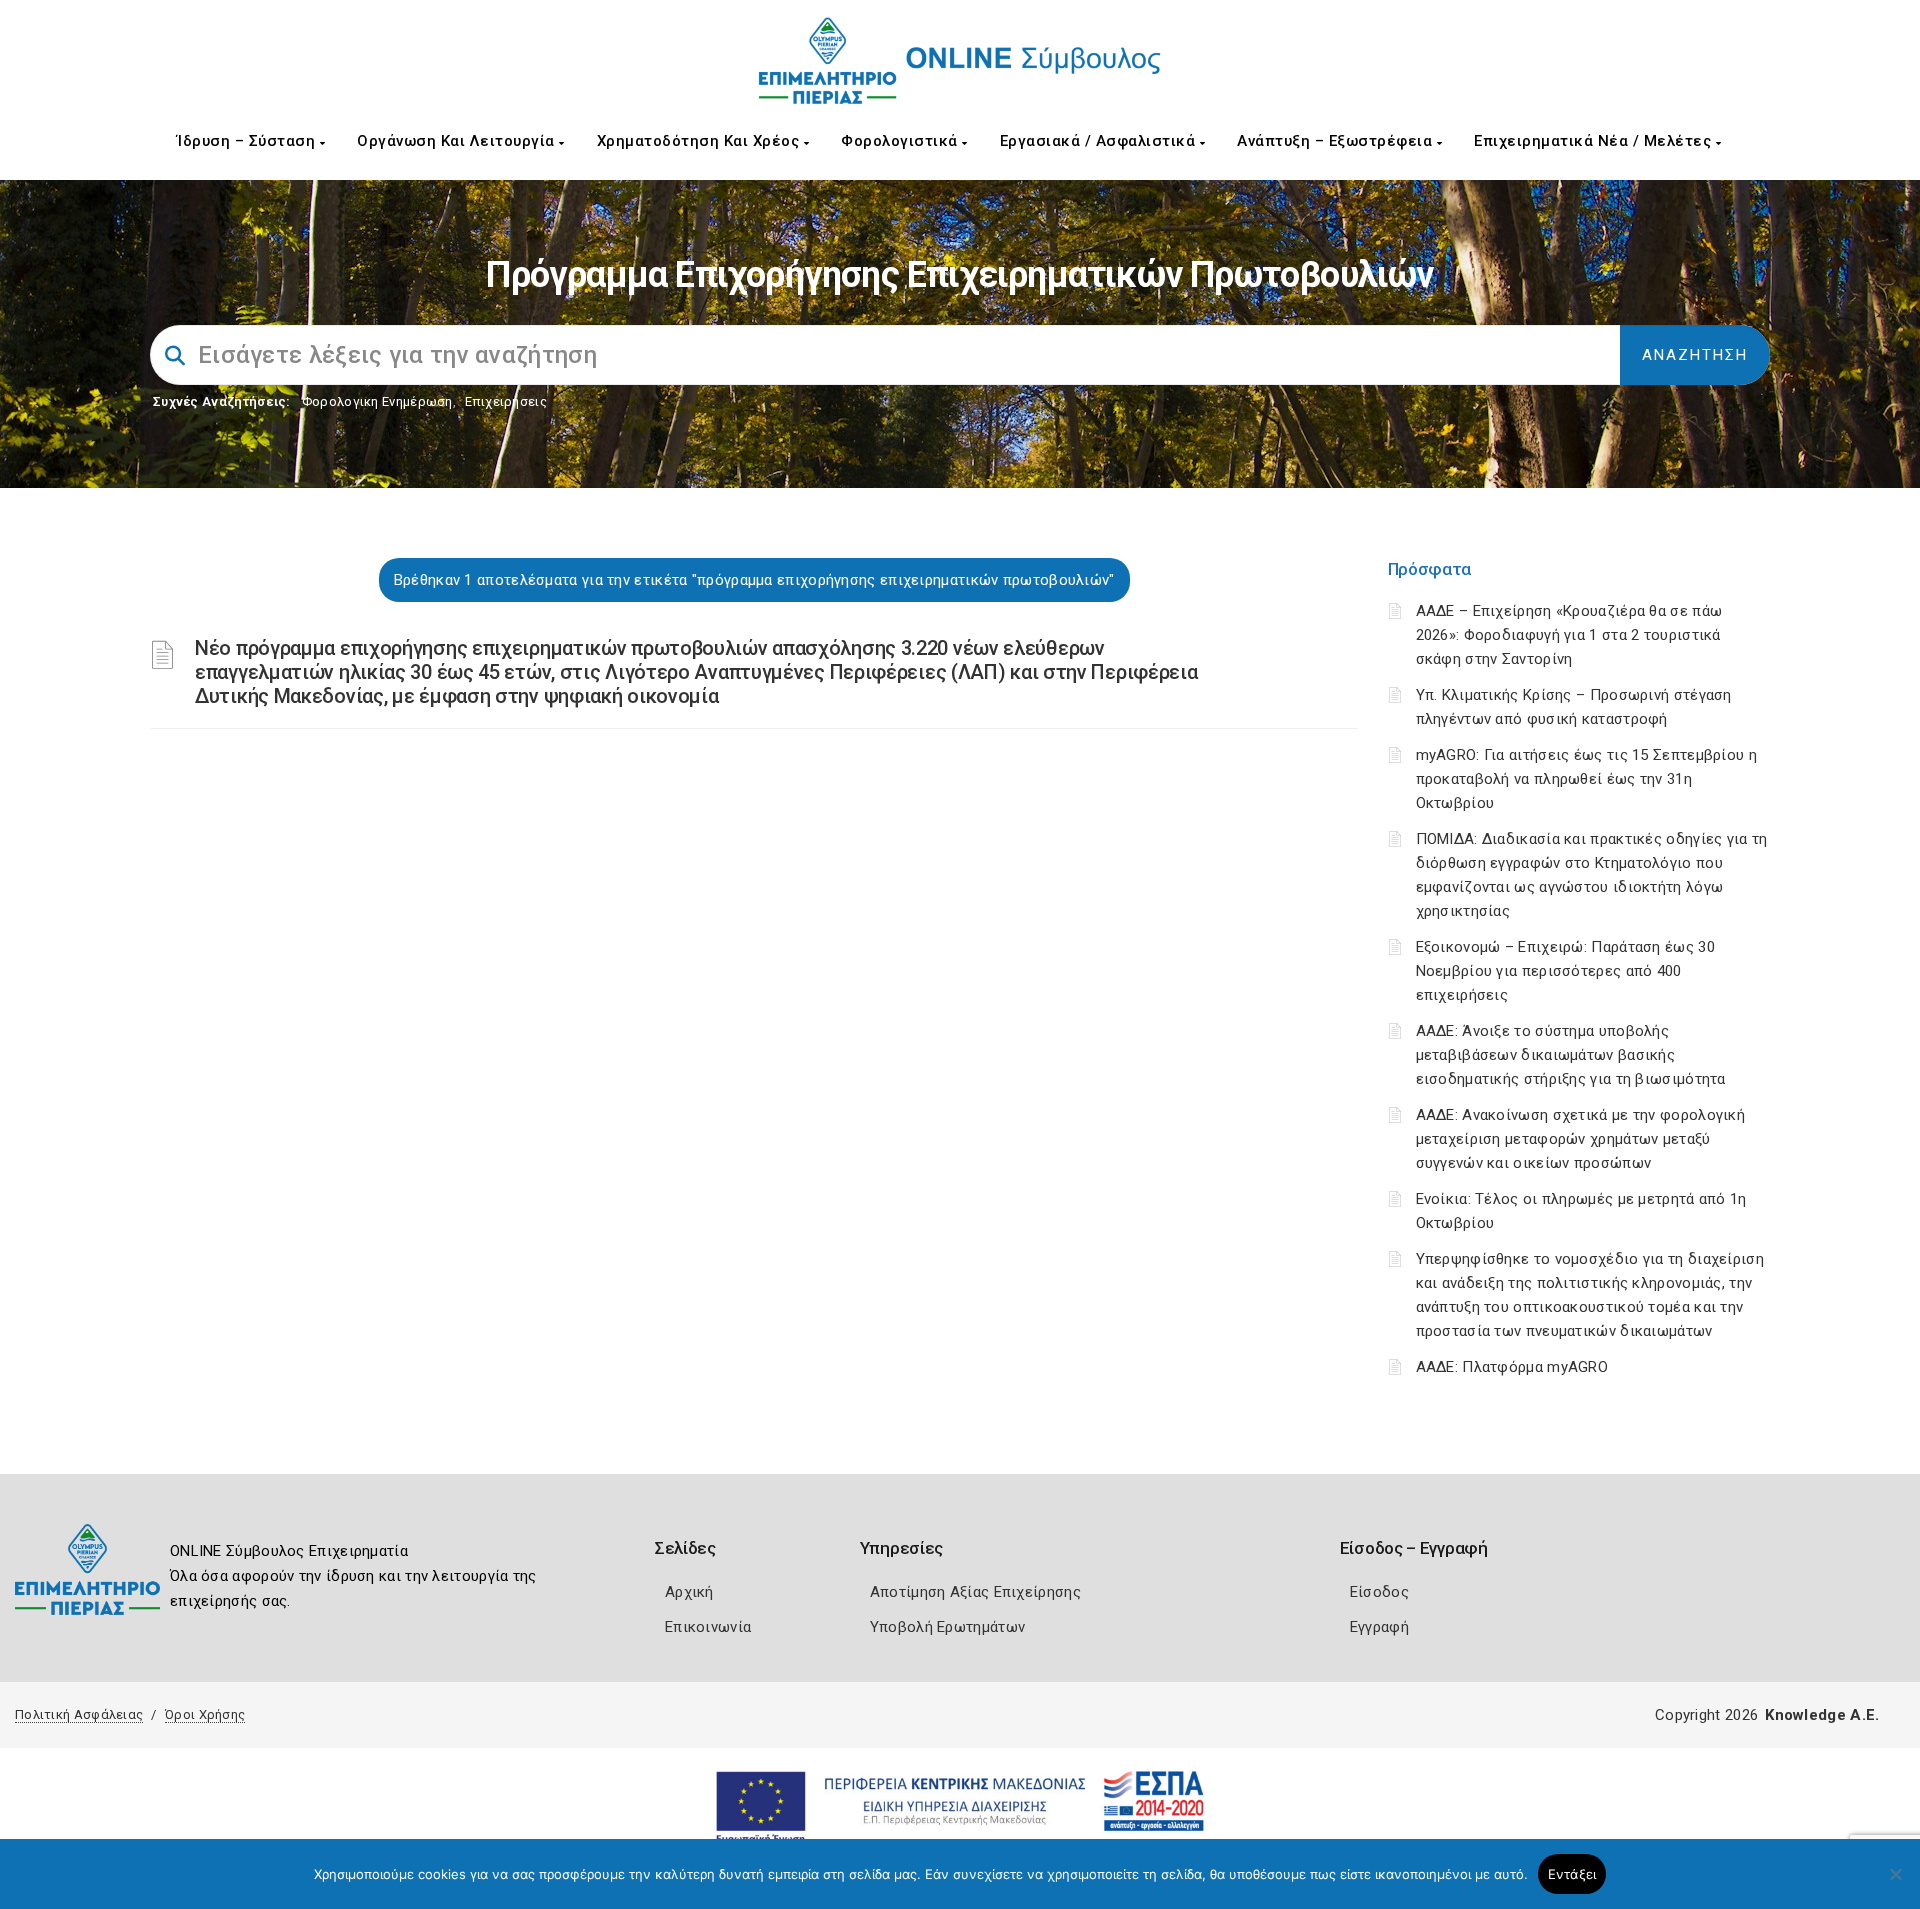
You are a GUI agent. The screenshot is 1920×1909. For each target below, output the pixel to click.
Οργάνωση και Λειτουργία (458, 141)
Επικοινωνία (708, 1627)
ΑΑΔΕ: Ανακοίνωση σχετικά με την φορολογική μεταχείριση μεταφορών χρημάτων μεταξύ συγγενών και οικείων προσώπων (1581, 1139)
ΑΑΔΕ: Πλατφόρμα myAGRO (1512, 1367)
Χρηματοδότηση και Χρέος (700, 141)
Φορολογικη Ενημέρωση (377, 401)
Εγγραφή (1379, 1627)
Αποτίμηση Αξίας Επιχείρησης (975, 1592)
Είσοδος (1379, 1592)
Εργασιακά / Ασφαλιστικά (1100, 141)
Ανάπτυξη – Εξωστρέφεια (1337, 141)
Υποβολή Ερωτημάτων (947, 1627)
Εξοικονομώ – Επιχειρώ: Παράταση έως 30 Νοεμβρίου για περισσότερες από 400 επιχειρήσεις (1565, 971)
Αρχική (689, 1592)
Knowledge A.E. (1822, 1715)
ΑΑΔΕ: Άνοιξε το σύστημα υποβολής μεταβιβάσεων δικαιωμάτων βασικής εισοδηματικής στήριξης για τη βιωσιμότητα (1571, 1055)
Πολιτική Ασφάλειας (79, 1714)
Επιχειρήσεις (506, 401)
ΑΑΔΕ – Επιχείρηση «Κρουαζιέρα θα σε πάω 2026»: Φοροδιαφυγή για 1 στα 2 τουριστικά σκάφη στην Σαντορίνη (1569, 635)
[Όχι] (1895, 1884)
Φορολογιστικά (901, 141)
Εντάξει (1572, 1874)
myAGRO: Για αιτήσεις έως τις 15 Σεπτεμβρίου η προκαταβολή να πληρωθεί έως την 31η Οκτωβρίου (1587, 779)
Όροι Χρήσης (205, 1714)
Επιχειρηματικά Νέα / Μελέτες (1595, 141)
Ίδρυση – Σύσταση (248, 141)
